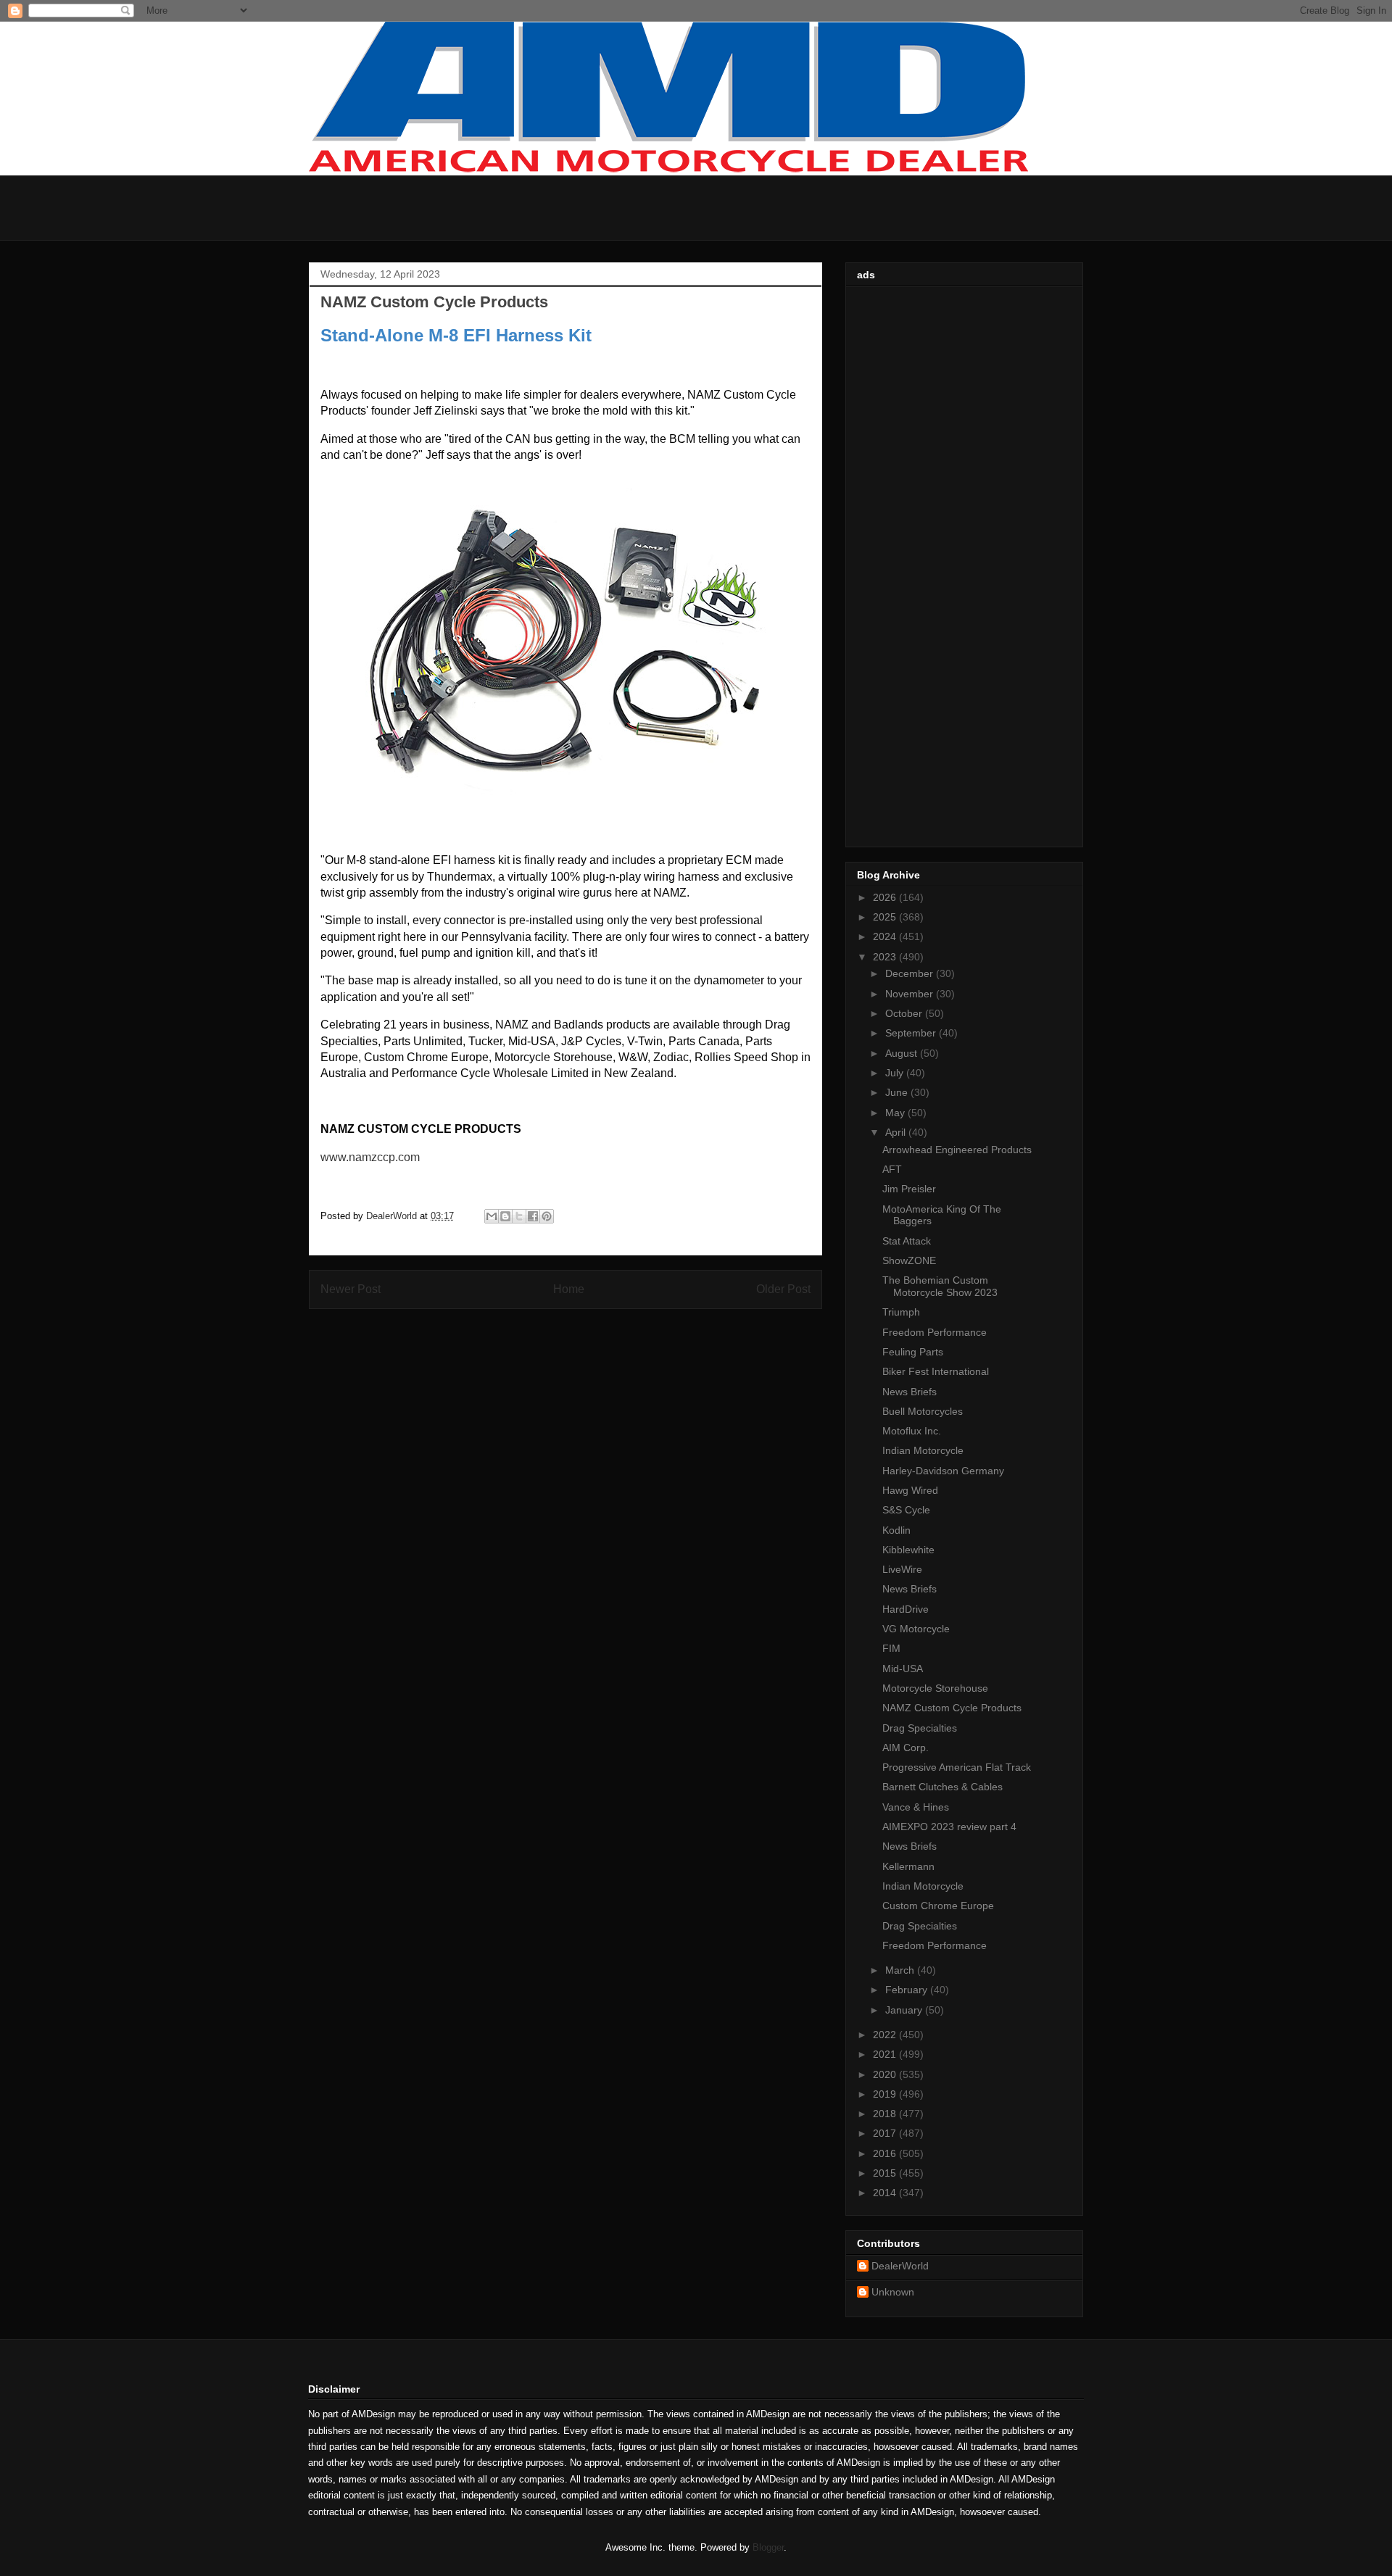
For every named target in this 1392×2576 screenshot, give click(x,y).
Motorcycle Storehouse (935, 1688)
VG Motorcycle (916, 1629)
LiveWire (902, 1569)
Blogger (768, 2547)
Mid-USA (903, 1669)
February (908, 1990)
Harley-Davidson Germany (943, 1471)
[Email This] (492, 1216)
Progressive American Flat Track (957, 1767)
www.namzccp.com (370, 1157)
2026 (886, 897)
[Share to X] (519, 1216)
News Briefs (910, 1392)
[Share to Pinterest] (547, 1216)
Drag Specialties (920, 1728)
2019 (886, 2094)
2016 (886, 2153)
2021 (886, 2054)
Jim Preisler (909, 1189)
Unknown (893, 2292)
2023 (886, 957)
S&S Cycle (906, 1510)
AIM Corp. (906, 1748)
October (905, 1013)
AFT (892, 1169)
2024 (886, 936)
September (912, 1033)
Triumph (901, 1312)
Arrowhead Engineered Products (957, 1150)
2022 (886, 2035)
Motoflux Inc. (912, 1431)
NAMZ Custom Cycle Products (952, 1708)
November (911, 994)
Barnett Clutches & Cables (942, 1787)
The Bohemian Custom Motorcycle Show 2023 (940, 1286)
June (898, 1092)
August (903, 1053)
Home (569, 1289)
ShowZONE (909, 1260)
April (897, 1132)
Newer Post (351, 1289)
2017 (886, 2133)
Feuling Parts (913, 1352)
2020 (886, 2074)
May (896, 1113)
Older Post (783, 1289)
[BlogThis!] (505, 1216)
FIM (891, 1648)
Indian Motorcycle (923, 1450)
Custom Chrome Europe (938, 1906)
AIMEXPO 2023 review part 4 (949, 1827)
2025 (886, 917)
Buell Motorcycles (923, 1411)
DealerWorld (900, 2266)
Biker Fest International (936, 1371)
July (896, 1073)
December (911, 973)
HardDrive (906, 1609)
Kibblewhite (908, 1550)
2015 (886, 2173)
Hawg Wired (910, 1490)
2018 (886, 2114)
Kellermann (908, 1866)
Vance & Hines (916, 1807)
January (905, 2010)
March (901, 1970)
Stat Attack (907, 1241)
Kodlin (896, 1530)
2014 (886, 2193)
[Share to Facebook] (533, 1216)
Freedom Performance (935, 1332)
